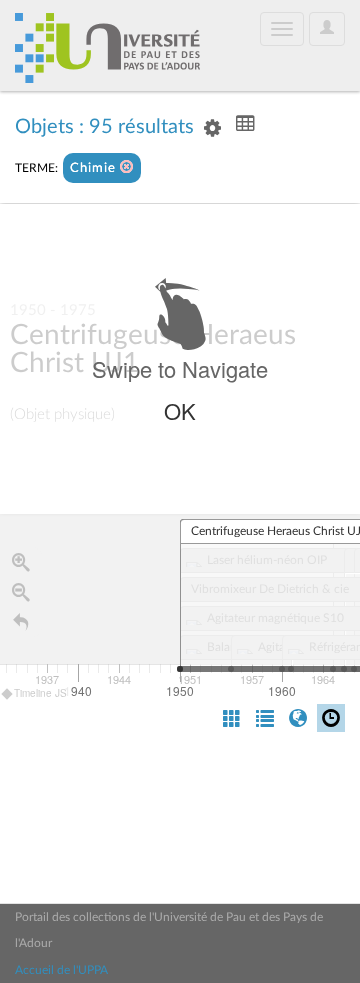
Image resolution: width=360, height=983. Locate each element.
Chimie (95, 168)
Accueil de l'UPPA (61, 970)
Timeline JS (40, 693)
